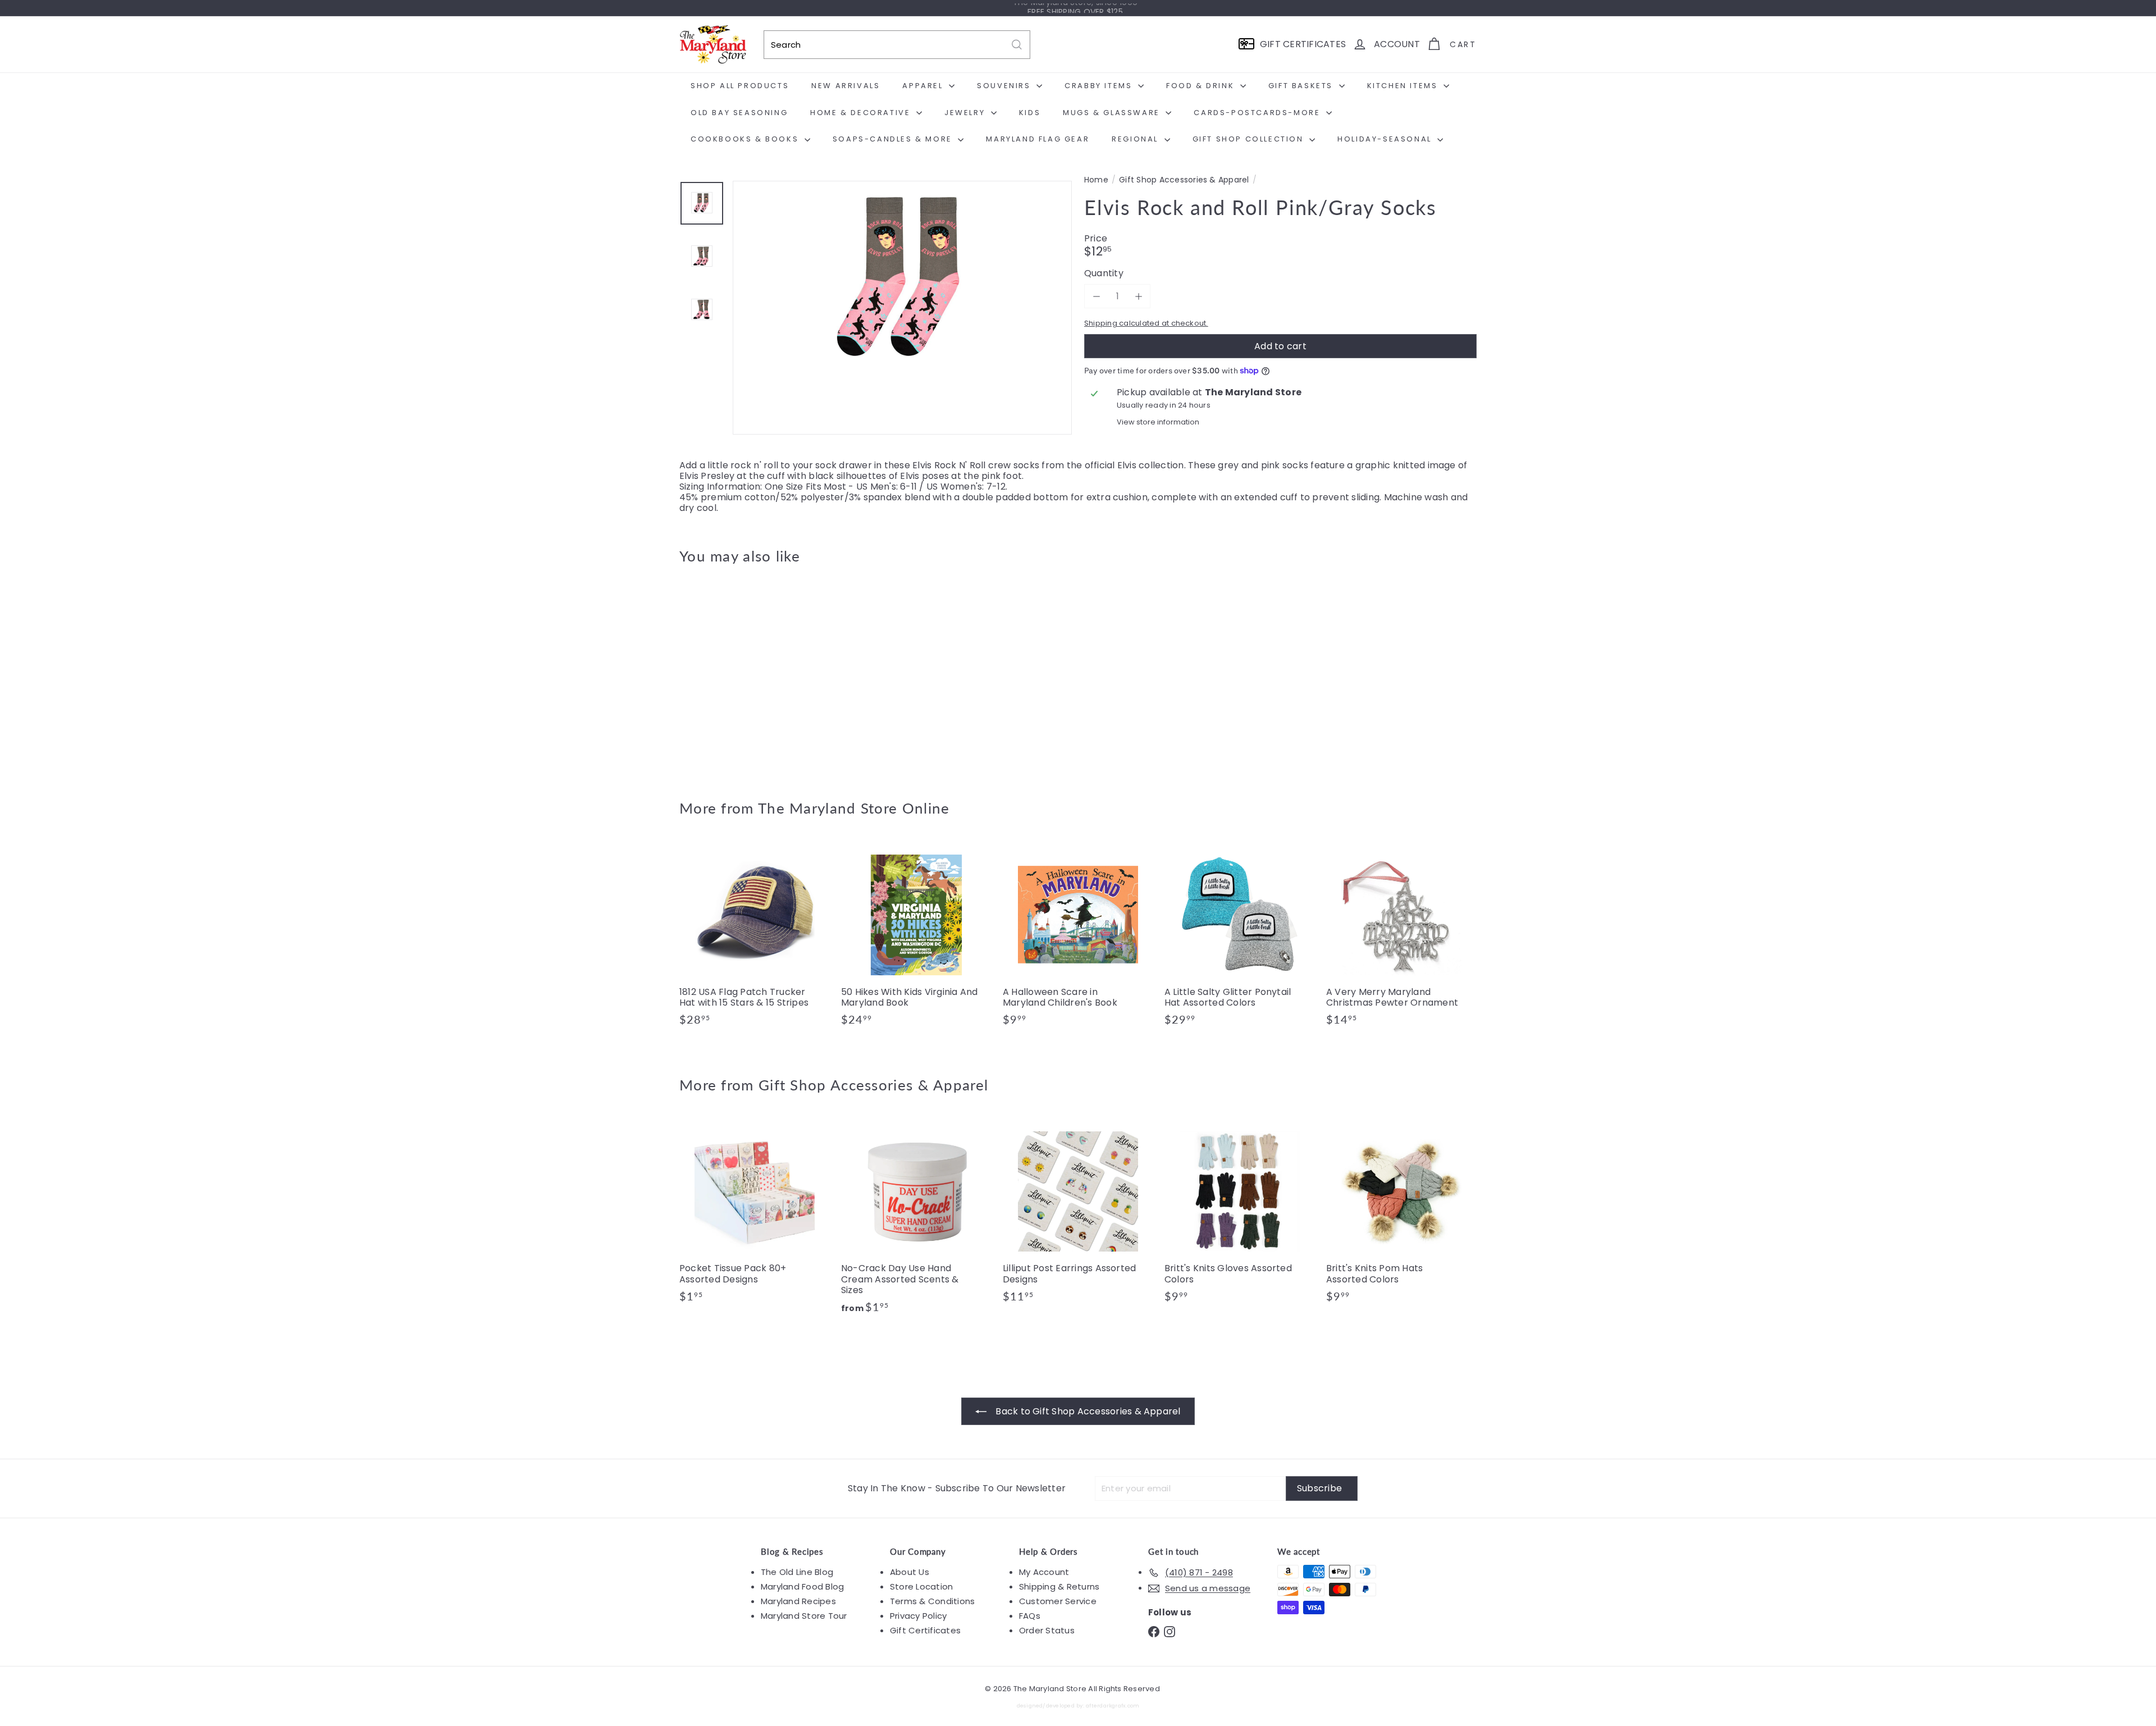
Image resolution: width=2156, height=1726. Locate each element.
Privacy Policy (918, 1616)
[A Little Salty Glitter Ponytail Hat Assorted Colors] (1240, 938)
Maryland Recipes (798, 1601)
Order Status (1047, 1630)
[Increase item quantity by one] (1138, 296)
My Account (1044, 1572)
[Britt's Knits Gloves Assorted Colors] (1240, 1215)
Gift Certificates (925, 1630)
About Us (910, 1572)
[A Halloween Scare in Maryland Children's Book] (1078, 938)
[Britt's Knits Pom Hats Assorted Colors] (1401, 1215)
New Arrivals (846, 86)
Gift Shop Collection (1250, 139)
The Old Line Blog (797, 1572)
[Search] (1017, 45)
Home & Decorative (862, 113)
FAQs (1030, 1616)
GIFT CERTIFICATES (1303, 44)
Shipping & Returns (1059, 1586)
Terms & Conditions (932, 1601)
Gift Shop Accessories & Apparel (1184, 180)
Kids (1030, 113)
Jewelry (966, 113)
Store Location (921, 1586)
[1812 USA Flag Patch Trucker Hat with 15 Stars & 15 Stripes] (755, 938)
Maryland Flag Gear (1038, 139)
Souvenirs (1005, 86)
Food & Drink (1202, 86)
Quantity (1104, 273)
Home (1096, 180)
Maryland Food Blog (802, 1586)
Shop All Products (740, 86)
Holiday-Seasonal (1386, 139)
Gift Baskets (1302, 86)
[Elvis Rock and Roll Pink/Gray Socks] (741, 674)
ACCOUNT (1397, 44)
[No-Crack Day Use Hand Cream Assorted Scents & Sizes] (916, 1220)
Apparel (924, 86)
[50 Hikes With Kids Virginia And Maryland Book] (916, 938)
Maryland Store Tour (804, 1616)
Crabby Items (1100, 86)
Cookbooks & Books (746, 139)
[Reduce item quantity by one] (1096, 296)
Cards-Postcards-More (1259, 113)
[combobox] (897, 45)
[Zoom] (902, 350)
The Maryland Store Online (854, 808)
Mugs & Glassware (1113, 113)
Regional (1136, 139)
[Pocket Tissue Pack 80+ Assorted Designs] (755, 1215)
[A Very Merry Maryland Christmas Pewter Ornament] (1401, 938)
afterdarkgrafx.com (1113, 1706)
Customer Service (1058, 1601)
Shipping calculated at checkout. (1146, 323)
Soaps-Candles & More (894, 139)
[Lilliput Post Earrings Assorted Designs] (1078, 1215)
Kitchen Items (1404, 86)
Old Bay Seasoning (739, 113)
